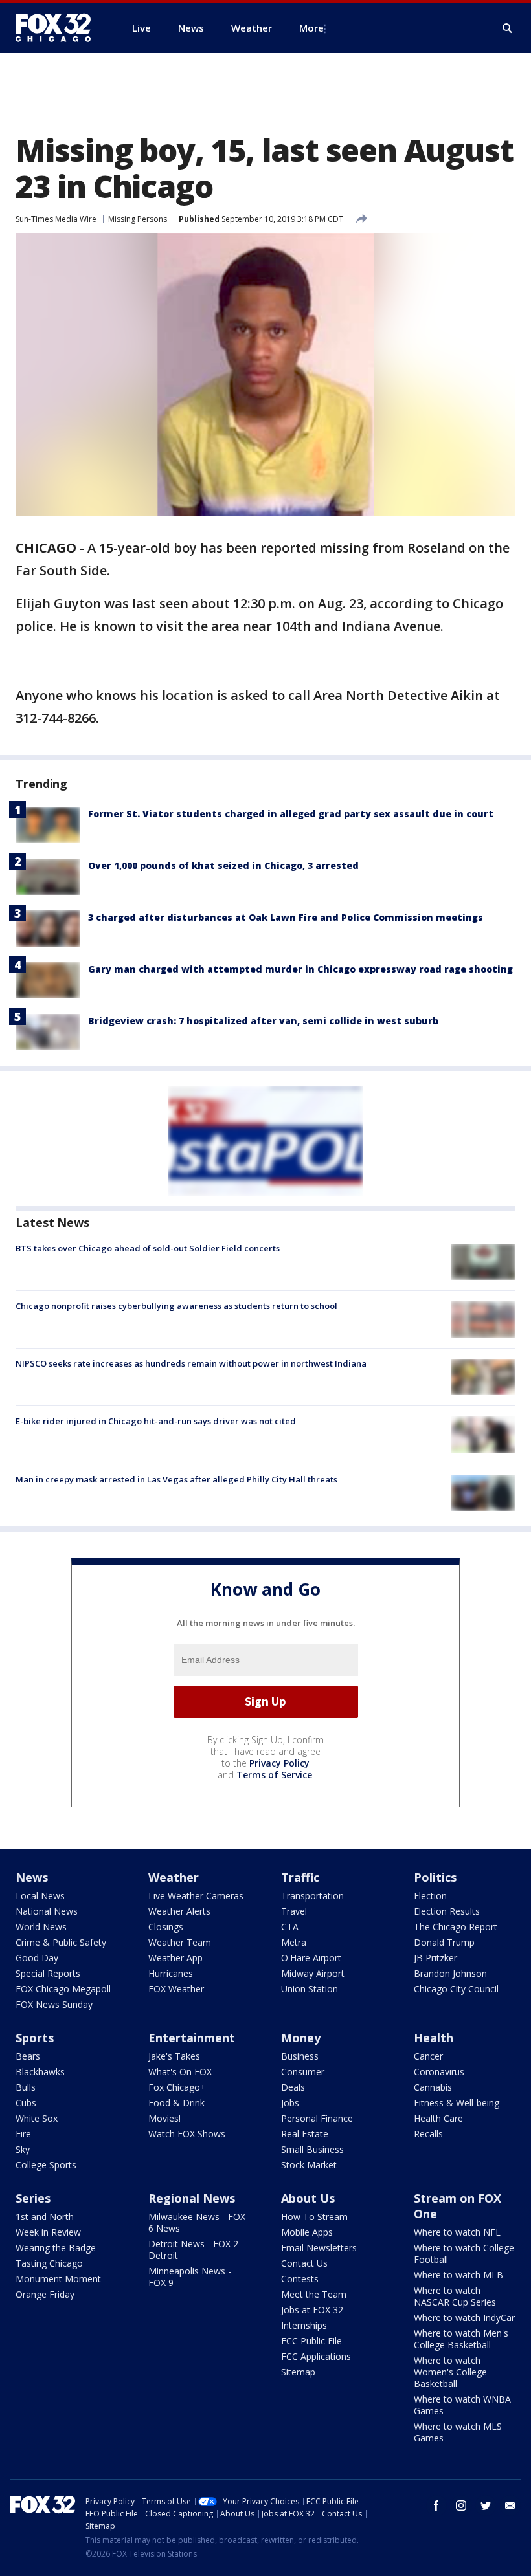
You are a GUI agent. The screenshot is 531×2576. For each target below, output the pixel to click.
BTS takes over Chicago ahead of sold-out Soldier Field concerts (148, 1248)
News (32, 1877)
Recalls (428, 2134)
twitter (486, 2505)
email (510, 2505)
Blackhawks (40, 2072)
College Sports (46, 2165)
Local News (40, 1896)
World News (41, 1927)
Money (301, 2038)
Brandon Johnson (450, 1973)
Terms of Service (274, 1775)
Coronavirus (439, 2072)
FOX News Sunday (54, 2004)
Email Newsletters (319, 2248)
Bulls (26, 2087)
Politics (435, 1877)
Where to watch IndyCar (464, 2317)
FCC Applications (316, 2356)
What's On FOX (180, 2072)
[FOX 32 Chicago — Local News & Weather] (58, 28)
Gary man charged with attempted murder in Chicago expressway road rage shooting (300, 969)
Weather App (175, 1958)
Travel (294, 1911)
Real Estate (305, 2134)
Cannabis (433, 2087)
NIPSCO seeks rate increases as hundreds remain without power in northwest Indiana (191, 1363)
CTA (290, 1927)
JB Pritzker (435, 1958)
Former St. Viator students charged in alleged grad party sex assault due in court (291, 814)
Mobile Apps (307, 2232)
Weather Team (180, 1942)
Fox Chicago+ (177, 2087)
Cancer (428, 2056)
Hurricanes (171, 1973)
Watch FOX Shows (187, 2134)
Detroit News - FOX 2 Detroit (193, 2250)
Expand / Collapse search (508, 28)
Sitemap (298, 2372)
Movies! (164, 2118)
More (311, 28)
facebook (436, 2505)
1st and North (45, 2217)
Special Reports (48, 1973)
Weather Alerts (179, 1911)
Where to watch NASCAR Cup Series (455, 2296)
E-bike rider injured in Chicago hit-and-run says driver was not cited (156, 1421)
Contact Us (304, 2263)
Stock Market (309, 2165)
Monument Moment (58, 2279)
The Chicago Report (456, 1927)
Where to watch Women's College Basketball (450, 2372)
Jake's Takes (174, 2056)
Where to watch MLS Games (458, 2432)
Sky (23, 2149)
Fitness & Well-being (457, 2103)
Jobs (290, 2103)
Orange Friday (45, 2294)
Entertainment (192, 2038)
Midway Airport (313, 1973)
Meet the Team (314, 2294)
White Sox (37, 2118)
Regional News (192, 2198)
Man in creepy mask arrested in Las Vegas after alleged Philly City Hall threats (176, 1479)
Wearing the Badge (56, 2248)
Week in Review (48, 2232)
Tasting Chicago (49, 2263)
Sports (35, 2038)
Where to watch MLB (458, 2275)
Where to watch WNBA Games (462, 2405)
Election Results (447, 1911)
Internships (304, 2325)
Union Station (310, 1989)
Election (430, 1896)
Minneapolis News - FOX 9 (190, 2277)
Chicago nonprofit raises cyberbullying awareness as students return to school (176, 1306)
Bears (28, 2056)
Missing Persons (138, 219)
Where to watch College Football (464, 2253)
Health (434, 2038)
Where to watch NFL (457, 2232)
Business (300, 2056)
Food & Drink (176, 2103)
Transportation (312, 1896)
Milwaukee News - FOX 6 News (197, 2222)
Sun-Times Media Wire (56, 219)
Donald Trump (444, 1942)
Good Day (37, 1958)
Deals (293, 2087)
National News (47, 1911)
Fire (23, 2134)
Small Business (312, 2149)
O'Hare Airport (311, 1958)
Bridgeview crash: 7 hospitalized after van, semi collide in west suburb (263, 1021)
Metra (294, 1942)
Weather (174, 1877)
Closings (166, 1927)
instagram (461, 2505)
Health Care (438, 2118)
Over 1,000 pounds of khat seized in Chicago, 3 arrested (223, 865)
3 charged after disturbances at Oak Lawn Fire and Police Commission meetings (286, 917)
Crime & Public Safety (61, 1942)
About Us (308, 2198)
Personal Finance (317, 2118)
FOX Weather (176, 1989)
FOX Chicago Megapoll (63, 1989)
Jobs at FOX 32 (312, 2310)
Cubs (26, 2103)
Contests (300, 2279)
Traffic (300, 1877)
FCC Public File (311, 2341)
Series (33, 2198)
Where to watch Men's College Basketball (461, 2339)
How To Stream (314, 2217)
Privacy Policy (279, 1763)
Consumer (303, 2072)
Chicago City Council (456, 1989)
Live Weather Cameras (196, 1896)
